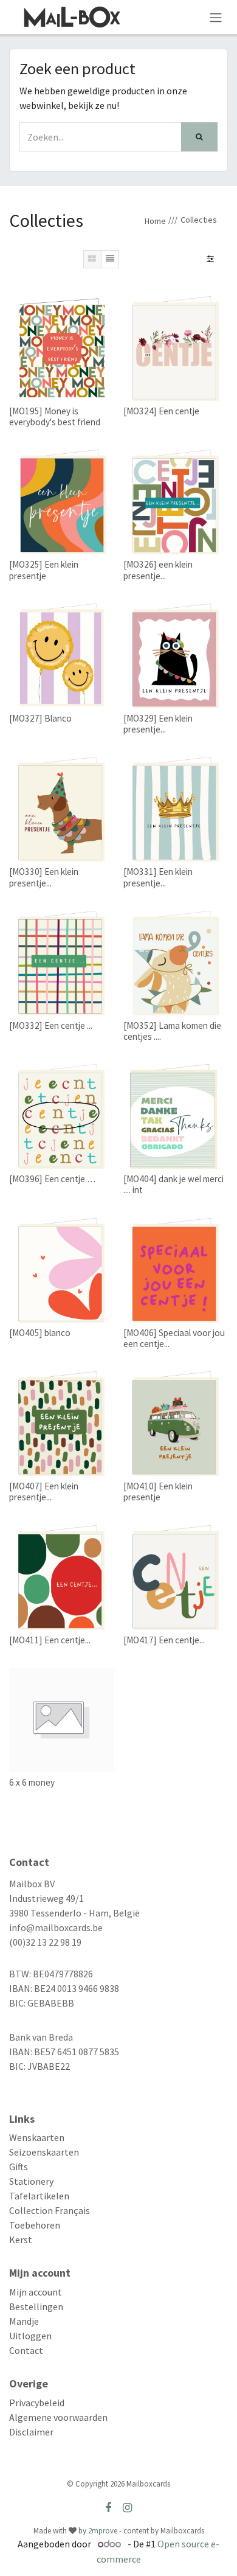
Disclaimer (31, 2432)
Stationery (31, 2181)
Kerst (21, 2240)
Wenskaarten (37, 2137)
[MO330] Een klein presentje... (44, 877)
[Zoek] (199, 137)
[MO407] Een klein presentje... (44, 1492)
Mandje (24, 2321)
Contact (26, 2350)
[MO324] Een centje (161, 411)
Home (155, 221)
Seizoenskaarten (44, 2152)
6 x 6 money (32, 1782)
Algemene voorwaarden (58, 2417)
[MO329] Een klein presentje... (158, 724)
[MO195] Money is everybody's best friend (55, 416)
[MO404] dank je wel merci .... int (173, 1184)
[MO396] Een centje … (52, 1179)
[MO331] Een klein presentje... (158, 877)
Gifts (19, 2167)
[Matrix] (92, 259)
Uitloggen (30, 2336)
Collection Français (50, 2210)
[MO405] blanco (40, 1333)
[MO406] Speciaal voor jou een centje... (174, 1338)
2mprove (103, 2531)
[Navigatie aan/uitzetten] (216, 17)
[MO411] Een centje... (50, 1640)
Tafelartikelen (39, 2196)
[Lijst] (110, 259)
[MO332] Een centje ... (51, 1025)
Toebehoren (35, 2225)
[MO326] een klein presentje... (158, 570)
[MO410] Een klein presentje (158, 1492)
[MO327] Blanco (40, 718)
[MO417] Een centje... (164, 1640)
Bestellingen (36, 2306)
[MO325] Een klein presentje (44, 570)
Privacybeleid (37, 2403)
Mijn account (36, 2292)
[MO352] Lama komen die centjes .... (172, 1031)
